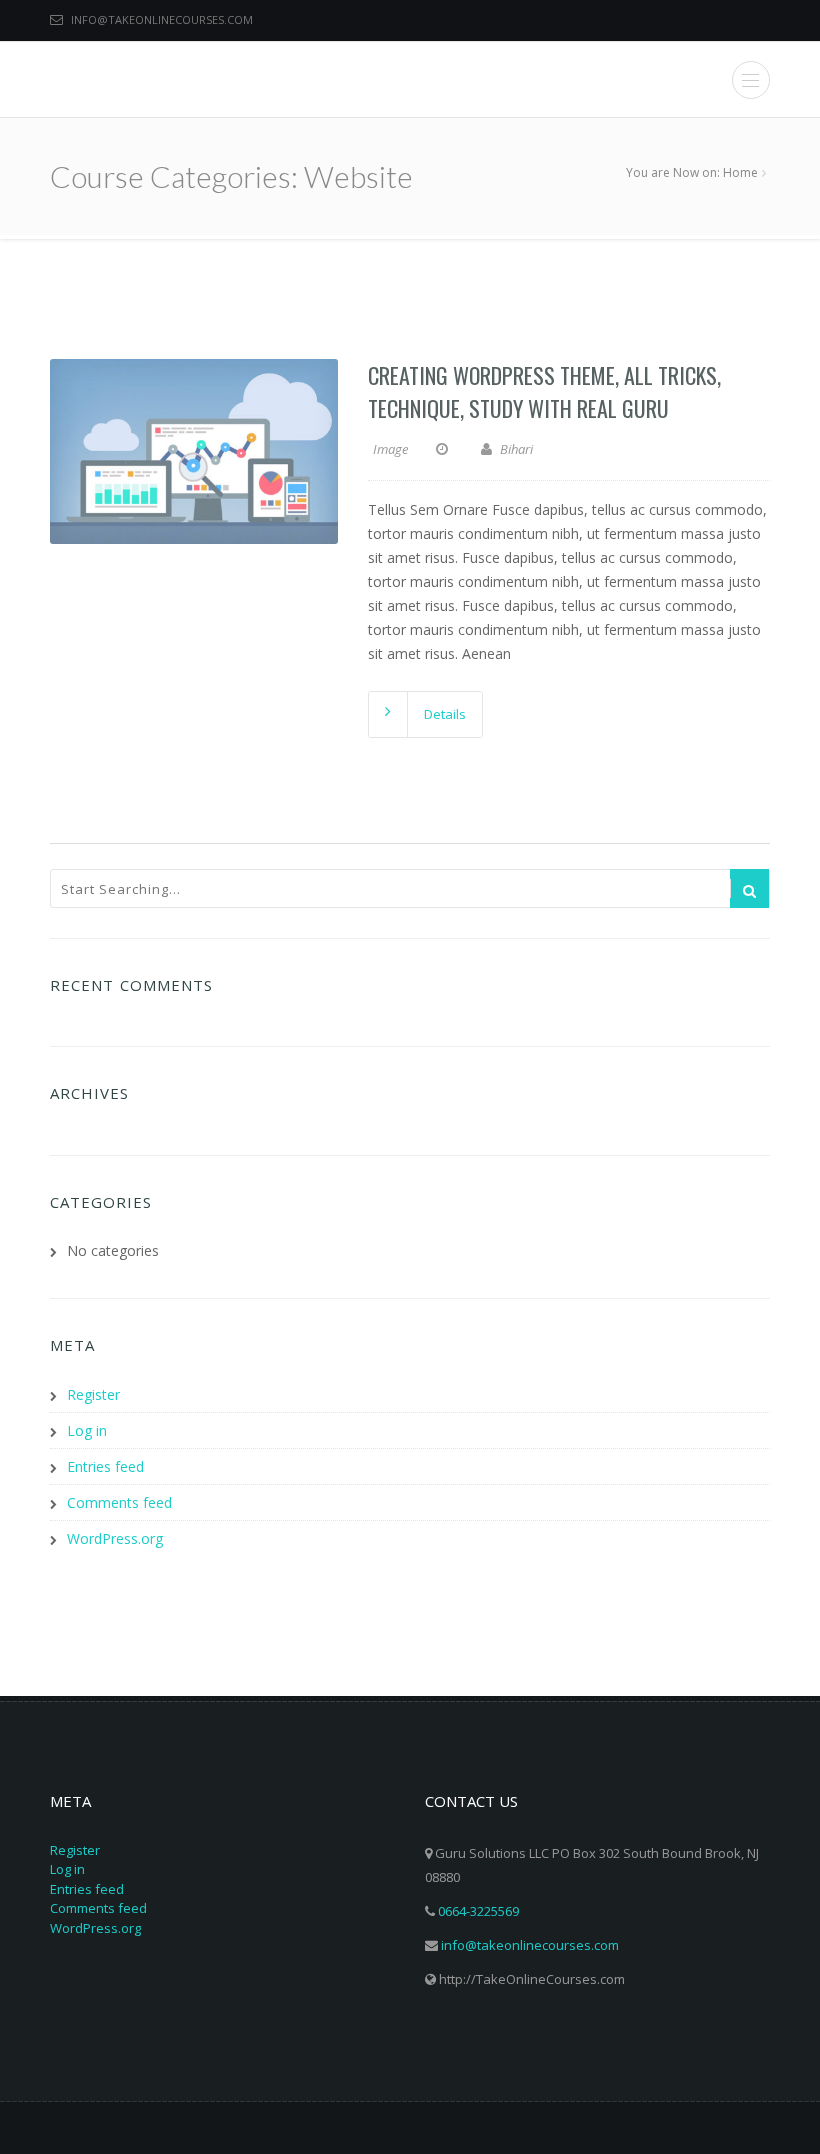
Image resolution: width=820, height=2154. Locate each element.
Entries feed (105, 1466)
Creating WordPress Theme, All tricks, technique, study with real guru (544, 391)
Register (93, 1394)
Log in (87, 1430)
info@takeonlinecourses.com (162, 19)
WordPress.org (115, 1538)
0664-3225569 (478, 1911)
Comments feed (119, 1502)
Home (740, 172)
